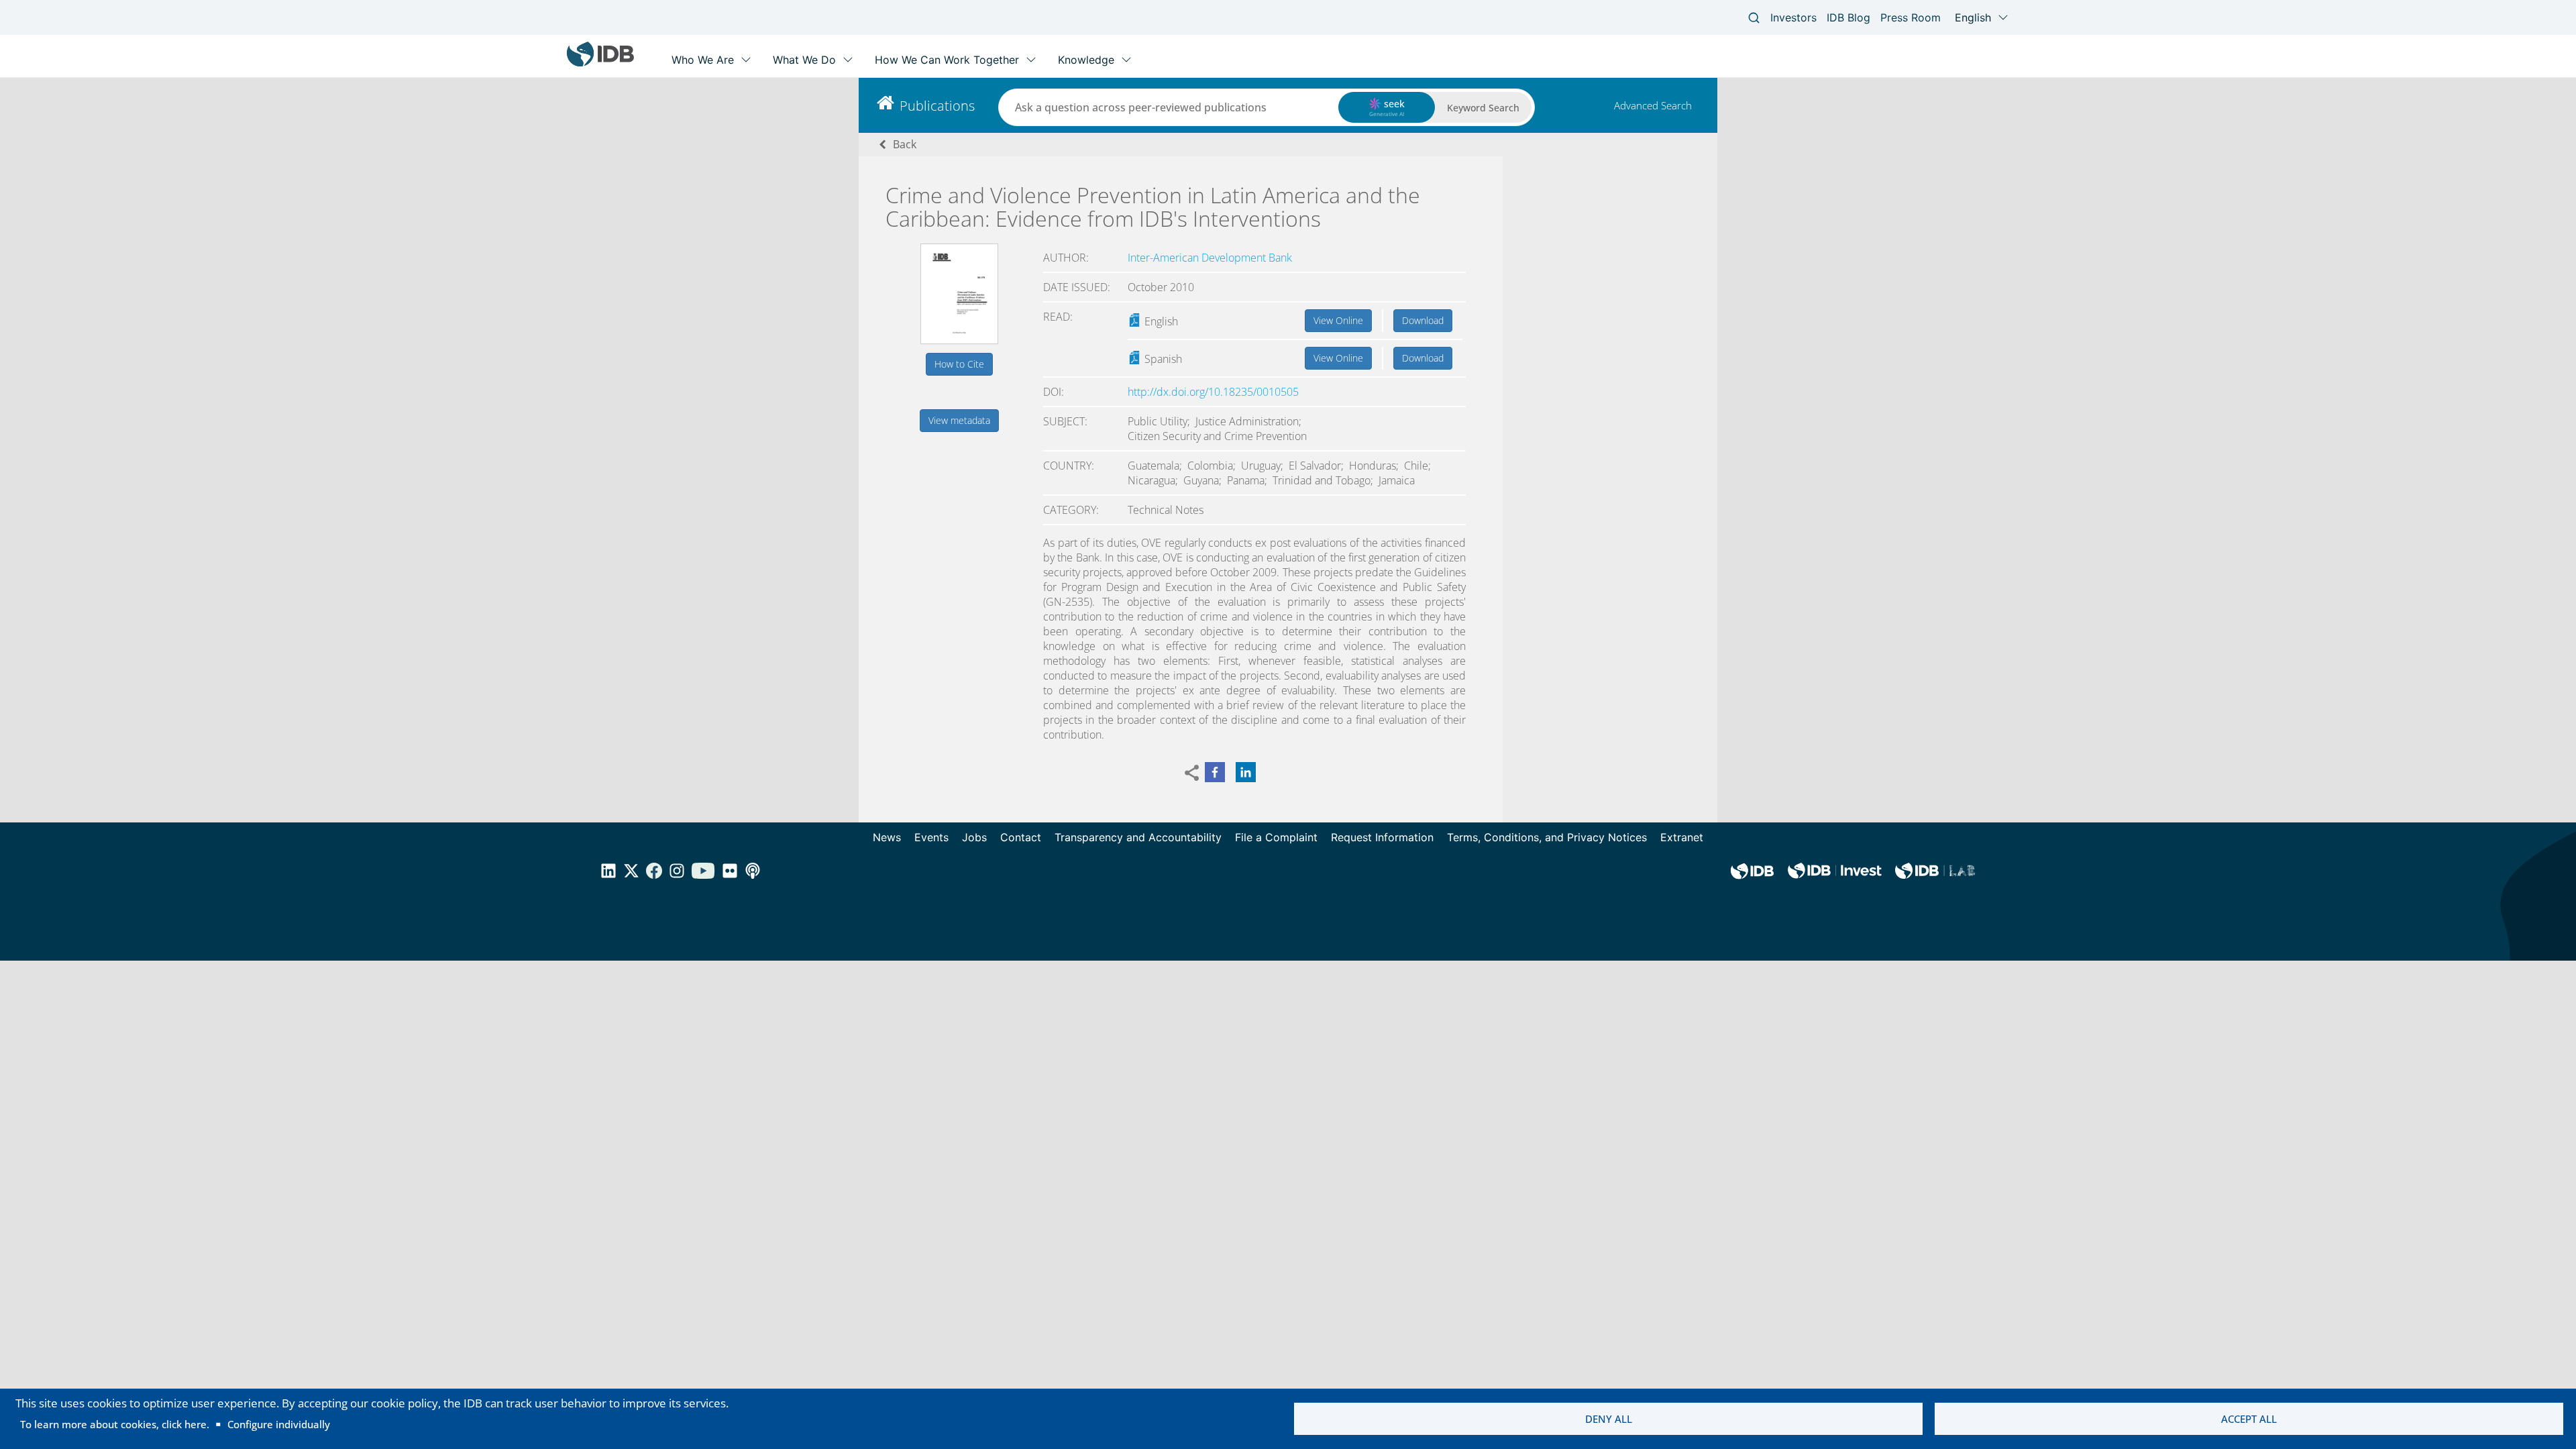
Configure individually (279, 1424)
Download (1423, 320)
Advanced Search (1653, 105)
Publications (937, 106)
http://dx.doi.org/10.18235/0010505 (1213, 392)
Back (905, 144)
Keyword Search (1483, 108)
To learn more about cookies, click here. (115, 1424)
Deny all (1609, 1419)
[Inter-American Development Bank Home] (600, 63)
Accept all (2249, 1419)
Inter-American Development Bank (1210, 258)
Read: (1058, 317)
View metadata (959, 420)
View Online (1338, 320)
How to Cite (959, 364)
